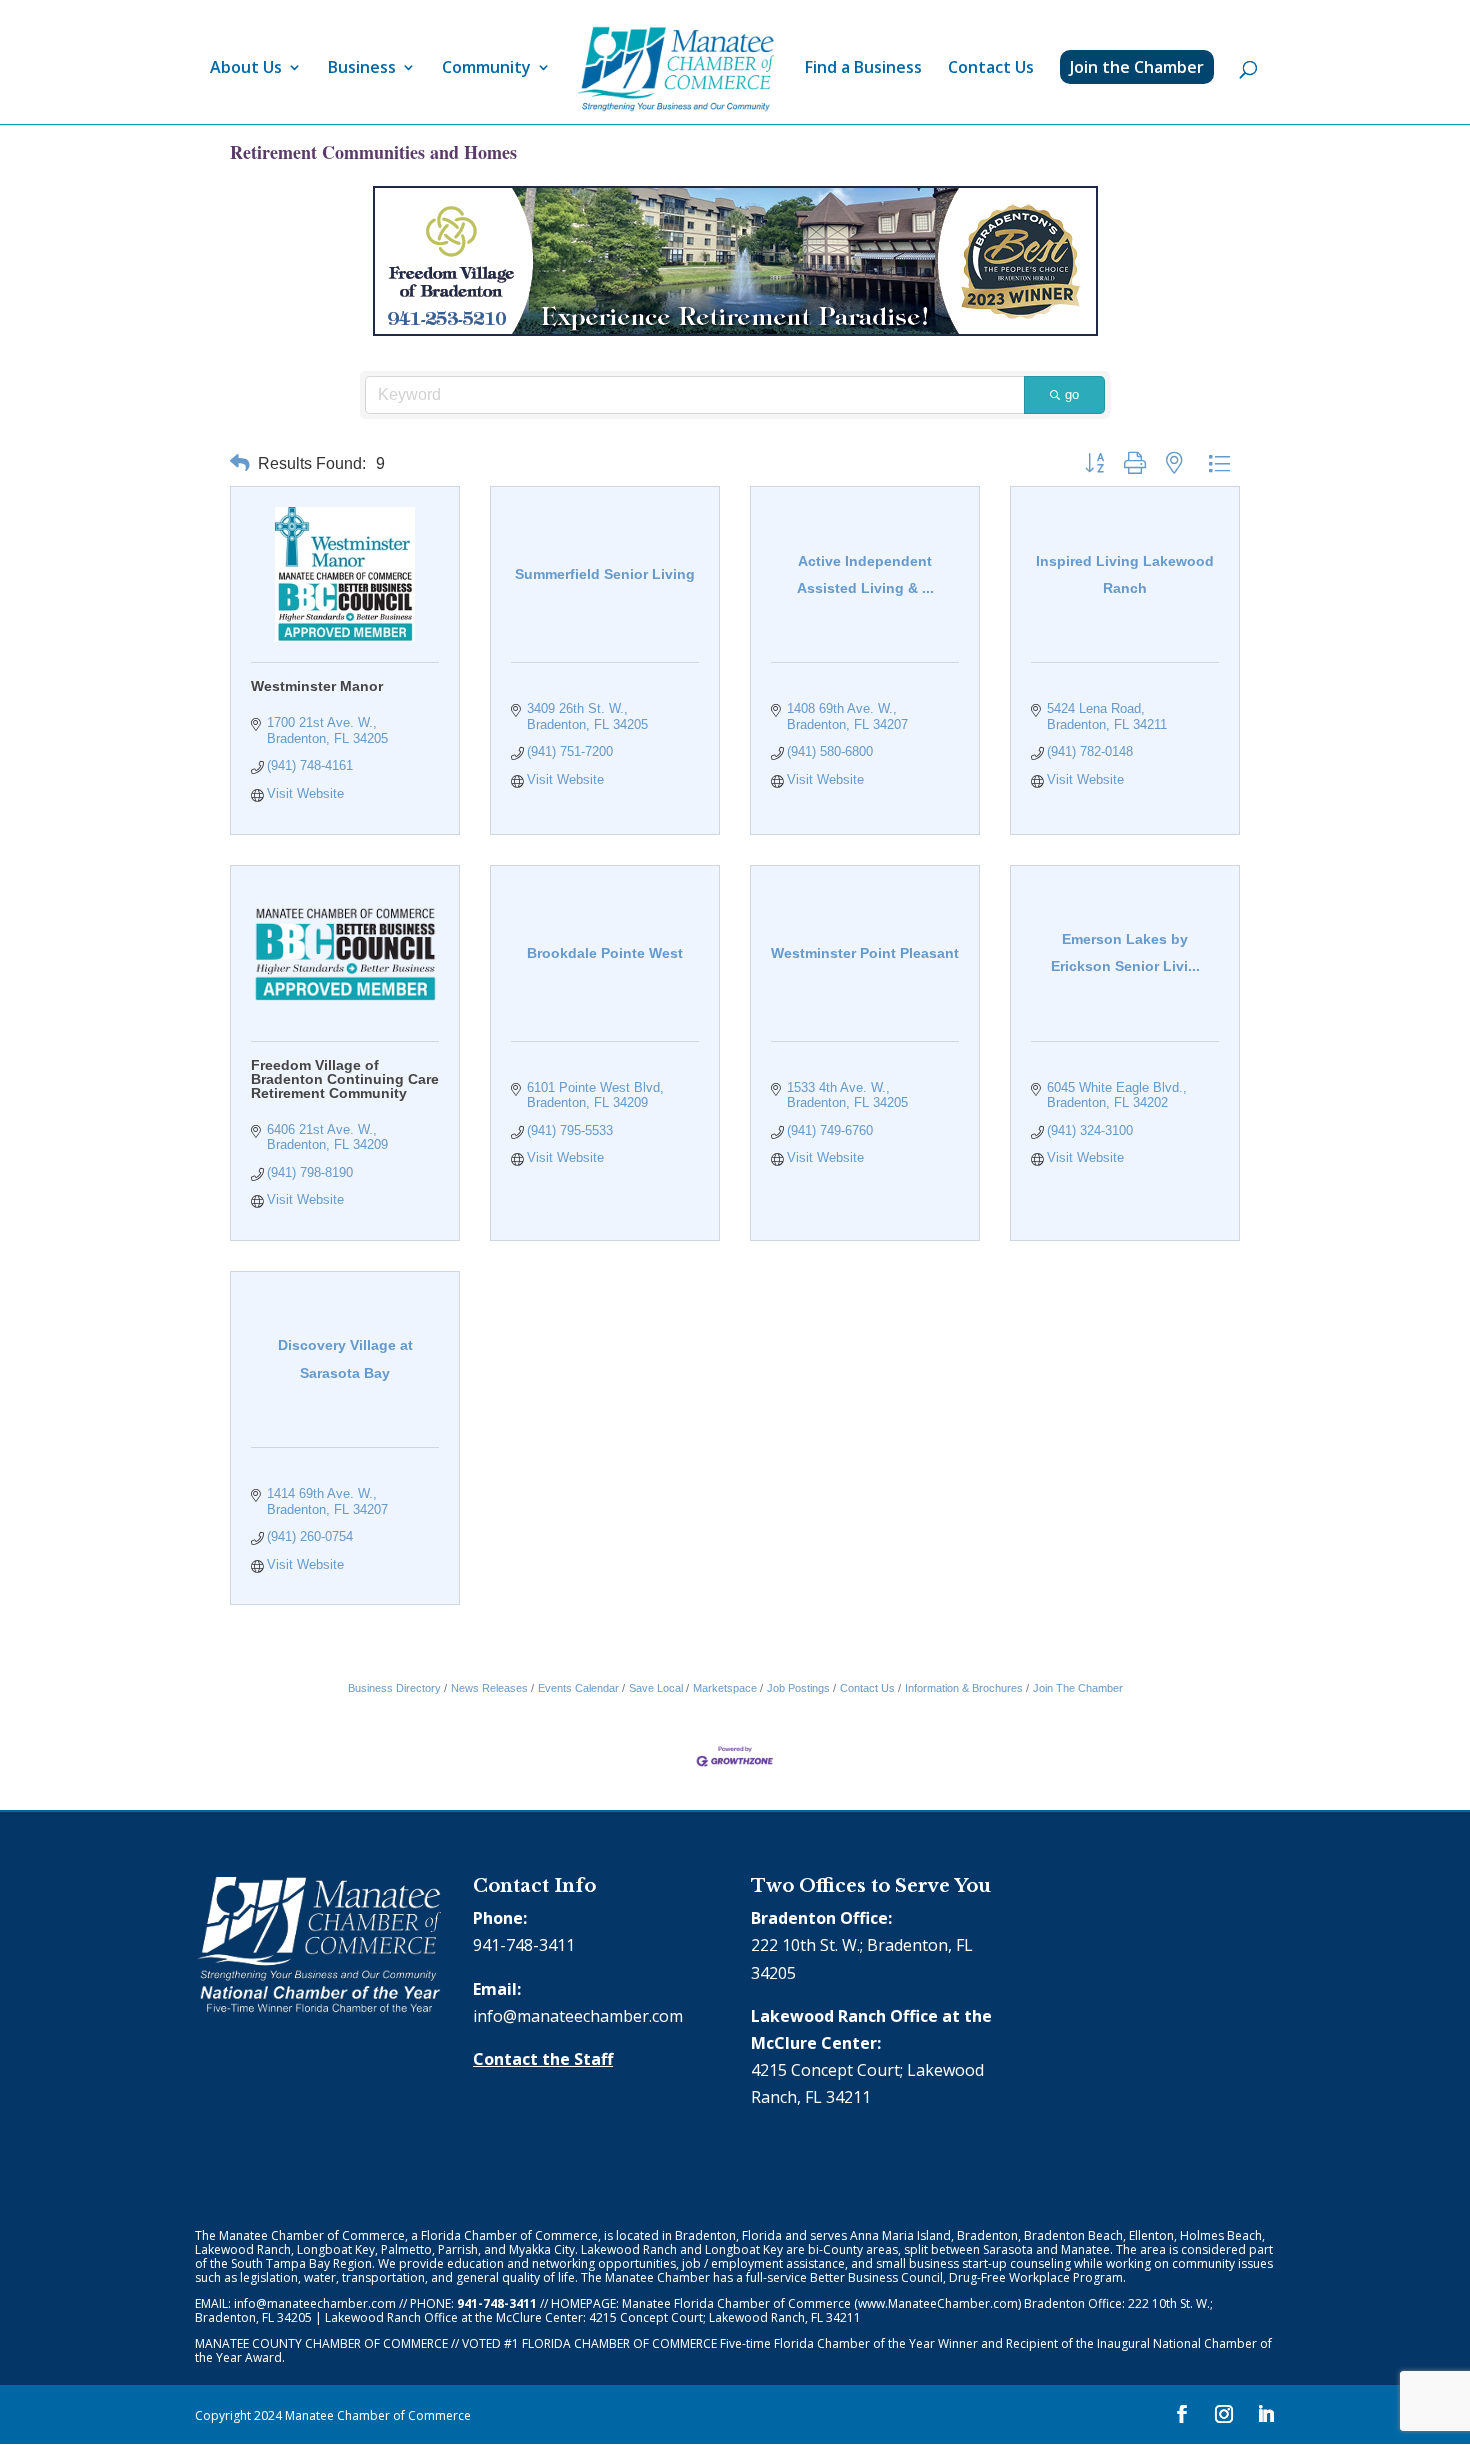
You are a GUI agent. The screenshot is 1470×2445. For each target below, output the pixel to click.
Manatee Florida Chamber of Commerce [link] (736, 2303)
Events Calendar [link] (578, 1688)
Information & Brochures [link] (964, 1688)
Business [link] (362, 69)
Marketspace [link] (725, 1688)
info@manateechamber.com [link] (578, 2016)
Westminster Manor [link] (317, 686)
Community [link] (486, 69)
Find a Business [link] (863, 69)
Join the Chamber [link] (1137, 67)
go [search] (1072, 394)
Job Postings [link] (798, 1688)
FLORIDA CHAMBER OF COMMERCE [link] (619, 2343)
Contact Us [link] (991, 69)
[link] (676, 69)
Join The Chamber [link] (1078, 1688)
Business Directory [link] (394, 1688)
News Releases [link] (489, 1688)
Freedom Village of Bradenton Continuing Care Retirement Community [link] (345, 1079)
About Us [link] (246, 69)
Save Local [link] (656, 1688)
